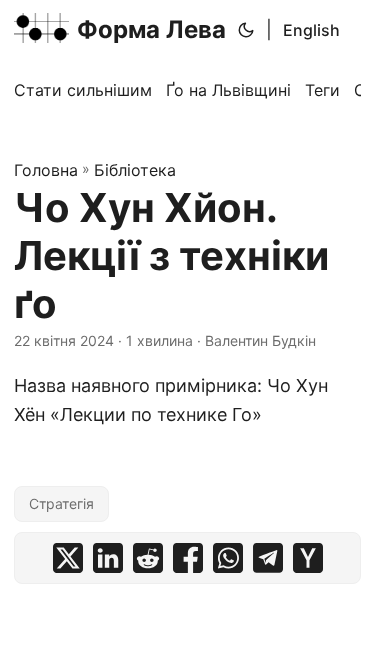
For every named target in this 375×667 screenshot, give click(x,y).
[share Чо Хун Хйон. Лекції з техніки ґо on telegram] (268, 558)
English (311, 30)
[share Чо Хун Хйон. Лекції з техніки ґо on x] (68, 558)
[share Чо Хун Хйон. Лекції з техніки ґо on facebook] (188, 558)
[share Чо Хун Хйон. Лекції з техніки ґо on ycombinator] (308, 558)
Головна (46, 170)
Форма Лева (151, 29)
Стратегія (61, 503)
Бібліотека (135, 170)
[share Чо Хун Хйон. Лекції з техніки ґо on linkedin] (108, 558)
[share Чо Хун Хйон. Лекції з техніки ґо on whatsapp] (228, 558)
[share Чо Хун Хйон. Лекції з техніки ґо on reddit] (148, 558)
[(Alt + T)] (246, 30)
